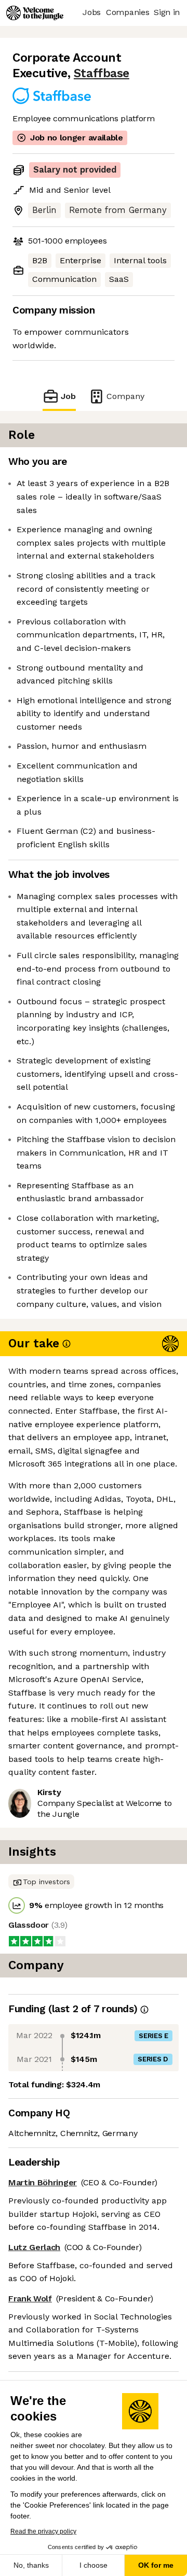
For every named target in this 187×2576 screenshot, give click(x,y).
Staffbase (102, 73)
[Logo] (35, 13)
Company (125, 396)
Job (68, 396)
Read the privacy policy (43, 2531)
